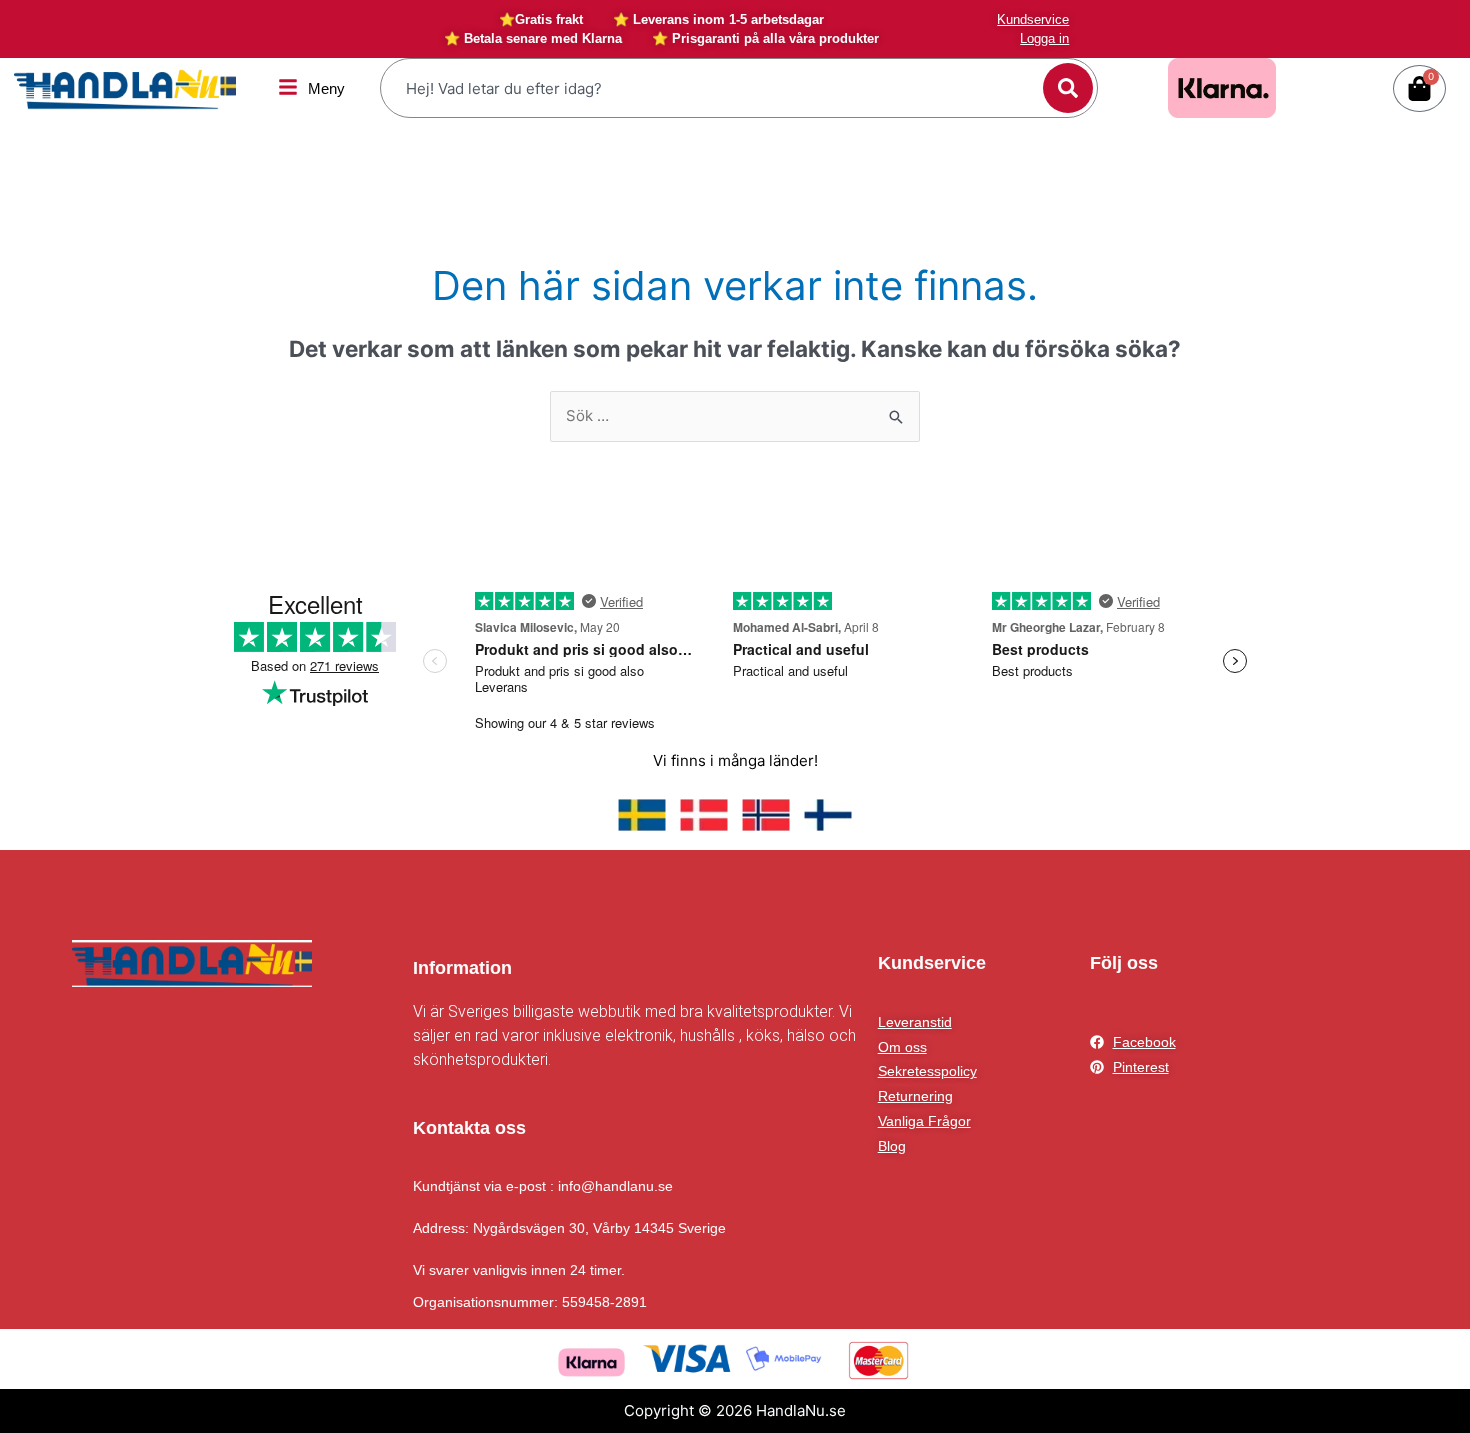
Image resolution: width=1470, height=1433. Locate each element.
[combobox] (714, 88)
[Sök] (1068, 88)
